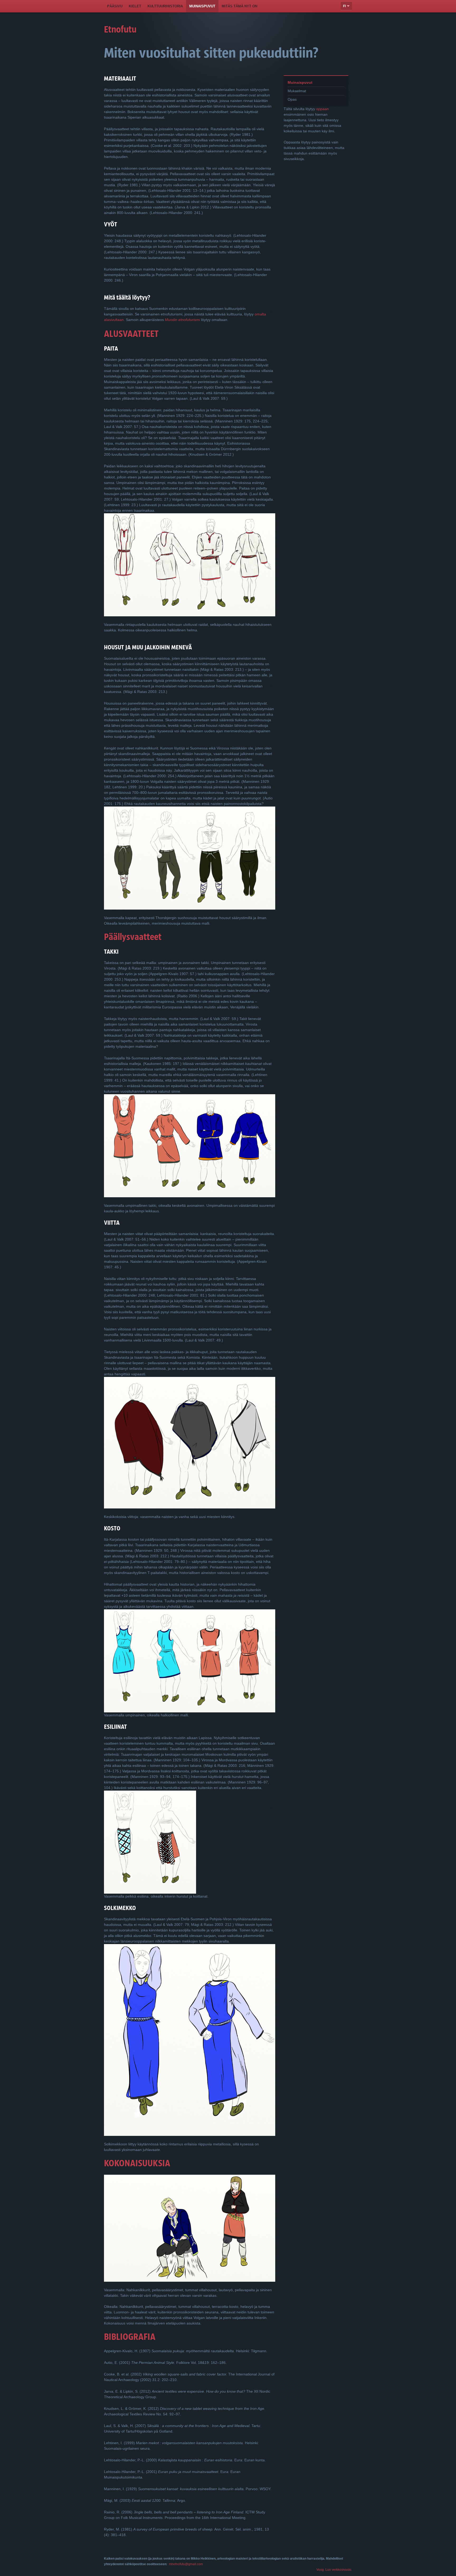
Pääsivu (115, 6)
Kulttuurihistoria (165, 6)
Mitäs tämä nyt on (239, 6)
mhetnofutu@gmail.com (186, 2564)
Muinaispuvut (202, 6)
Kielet (135, 6)
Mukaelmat (297, 91)
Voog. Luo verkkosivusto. (334, 2570)
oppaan (322, 109)
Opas (292, 99)
